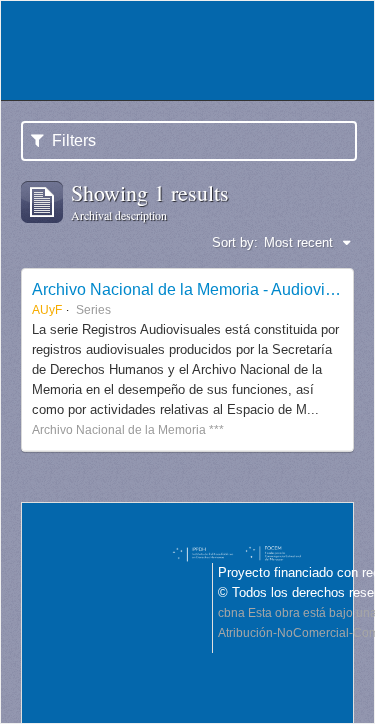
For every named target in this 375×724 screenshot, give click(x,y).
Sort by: (235, 242)
